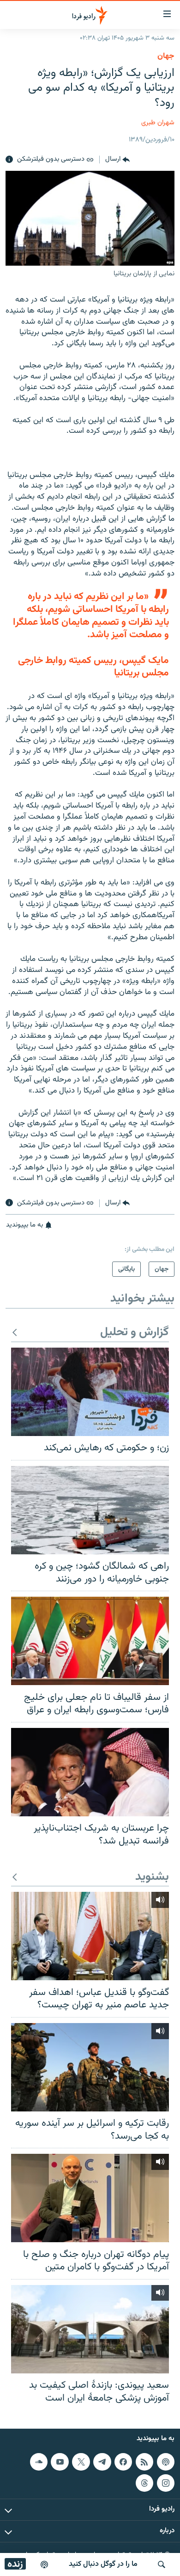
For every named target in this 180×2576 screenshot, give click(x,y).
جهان (166, 56)
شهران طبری (158, 123)
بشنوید (152, 1877)
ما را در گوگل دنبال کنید (103, 2564)
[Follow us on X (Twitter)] (81, 2462)
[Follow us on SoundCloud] (39, 2462)
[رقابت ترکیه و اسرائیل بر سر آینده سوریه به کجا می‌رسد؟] (90, 2067)
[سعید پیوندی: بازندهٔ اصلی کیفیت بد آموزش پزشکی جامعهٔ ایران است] (90, 2329)
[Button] (117, 160)
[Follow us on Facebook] (123, 2462)
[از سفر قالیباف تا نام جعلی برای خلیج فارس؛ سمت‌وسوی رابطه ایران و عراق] (90, 1641)
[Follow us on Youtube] (60, 2462)
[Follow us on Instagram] (166, 2483)
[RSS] (144, 2462)
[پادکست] (44, 2564)
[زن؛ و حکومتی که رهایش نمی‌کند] (90, 1392)
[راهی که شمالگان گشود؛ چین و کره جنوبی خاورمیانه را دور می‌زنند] (90, 1510)
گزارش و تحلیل (135, 1333)
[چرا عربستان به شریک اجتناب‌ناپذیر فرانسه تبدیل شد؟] (90, 1772)
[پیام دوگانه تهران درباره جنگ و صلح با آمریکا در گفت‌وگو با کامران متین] (90, 2198)
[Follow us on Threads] (144, 2483)
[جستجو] (162, 2564)
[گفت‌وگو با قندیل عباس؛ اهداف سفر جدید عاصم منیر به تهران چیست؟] (90, 1936)
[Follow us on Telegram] (102, 2462)
